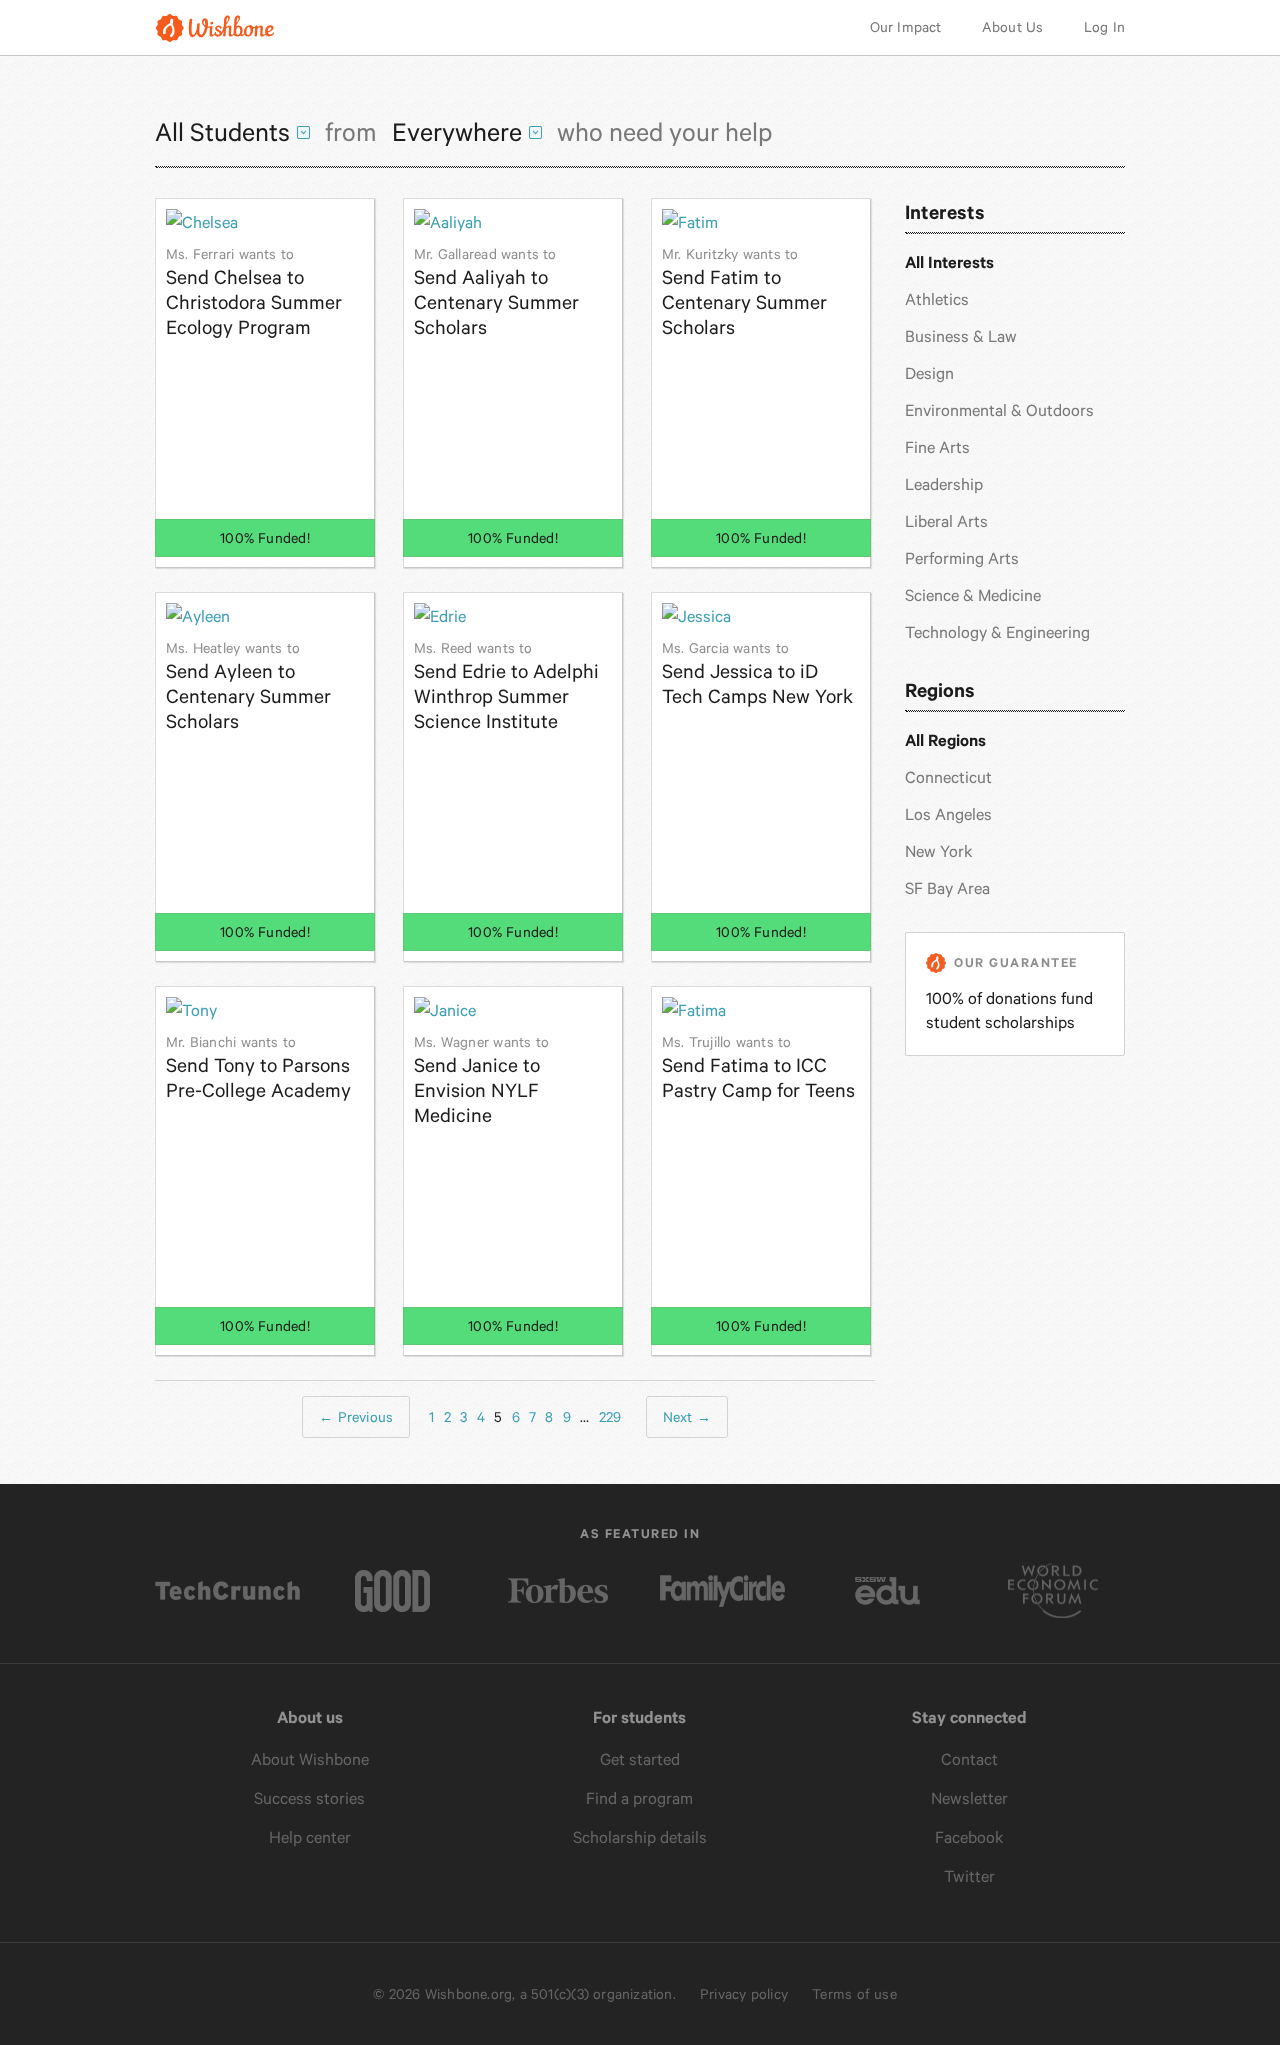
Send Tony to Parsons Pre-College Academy (258, 1068)
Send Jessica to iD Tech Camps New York (757, 674)
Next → (687, 1417)
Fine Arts (937, 447)
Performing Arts (962, 558)
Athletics (937, 299)
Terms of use (854, 1994)
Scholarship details (640, 1837)
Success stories (309, 1798)
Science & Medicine (973, 595)
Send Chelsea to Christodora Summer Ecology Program (254, 292)
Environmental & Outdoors (999, 410)
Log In (1104, 27)
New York (939, 851)
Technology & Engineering (997, 632)
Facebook (969, 1837)
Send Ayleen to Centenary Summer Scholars (248, 686)
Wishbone (215, 27)
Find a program (639, 1798)
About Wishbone (310, 1759)
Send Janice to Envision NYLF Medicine (481, 1080)
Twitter (969, 1876)
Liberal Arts (946, 521)
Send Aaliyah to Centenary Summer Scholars (496, 292)
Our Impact (906, 27)
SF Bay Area (947, 888)
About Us (1013, 27)
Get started (640, 1759)
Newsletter (969, 1798)
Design (929, 373)
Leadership (944, 484)
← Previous (356, 1417)
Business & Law (961, 336)
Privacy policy (744, 1994)
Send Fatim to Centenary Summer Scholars (744, 292)
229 (610, 1417)
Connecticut (948, 777)
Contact (969, 1759)
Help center (310, 1837)
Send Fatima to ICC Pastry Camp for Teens (758, 1068)
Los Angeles (948, 814)
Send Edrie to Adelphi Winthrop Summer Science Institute (506, 686)
